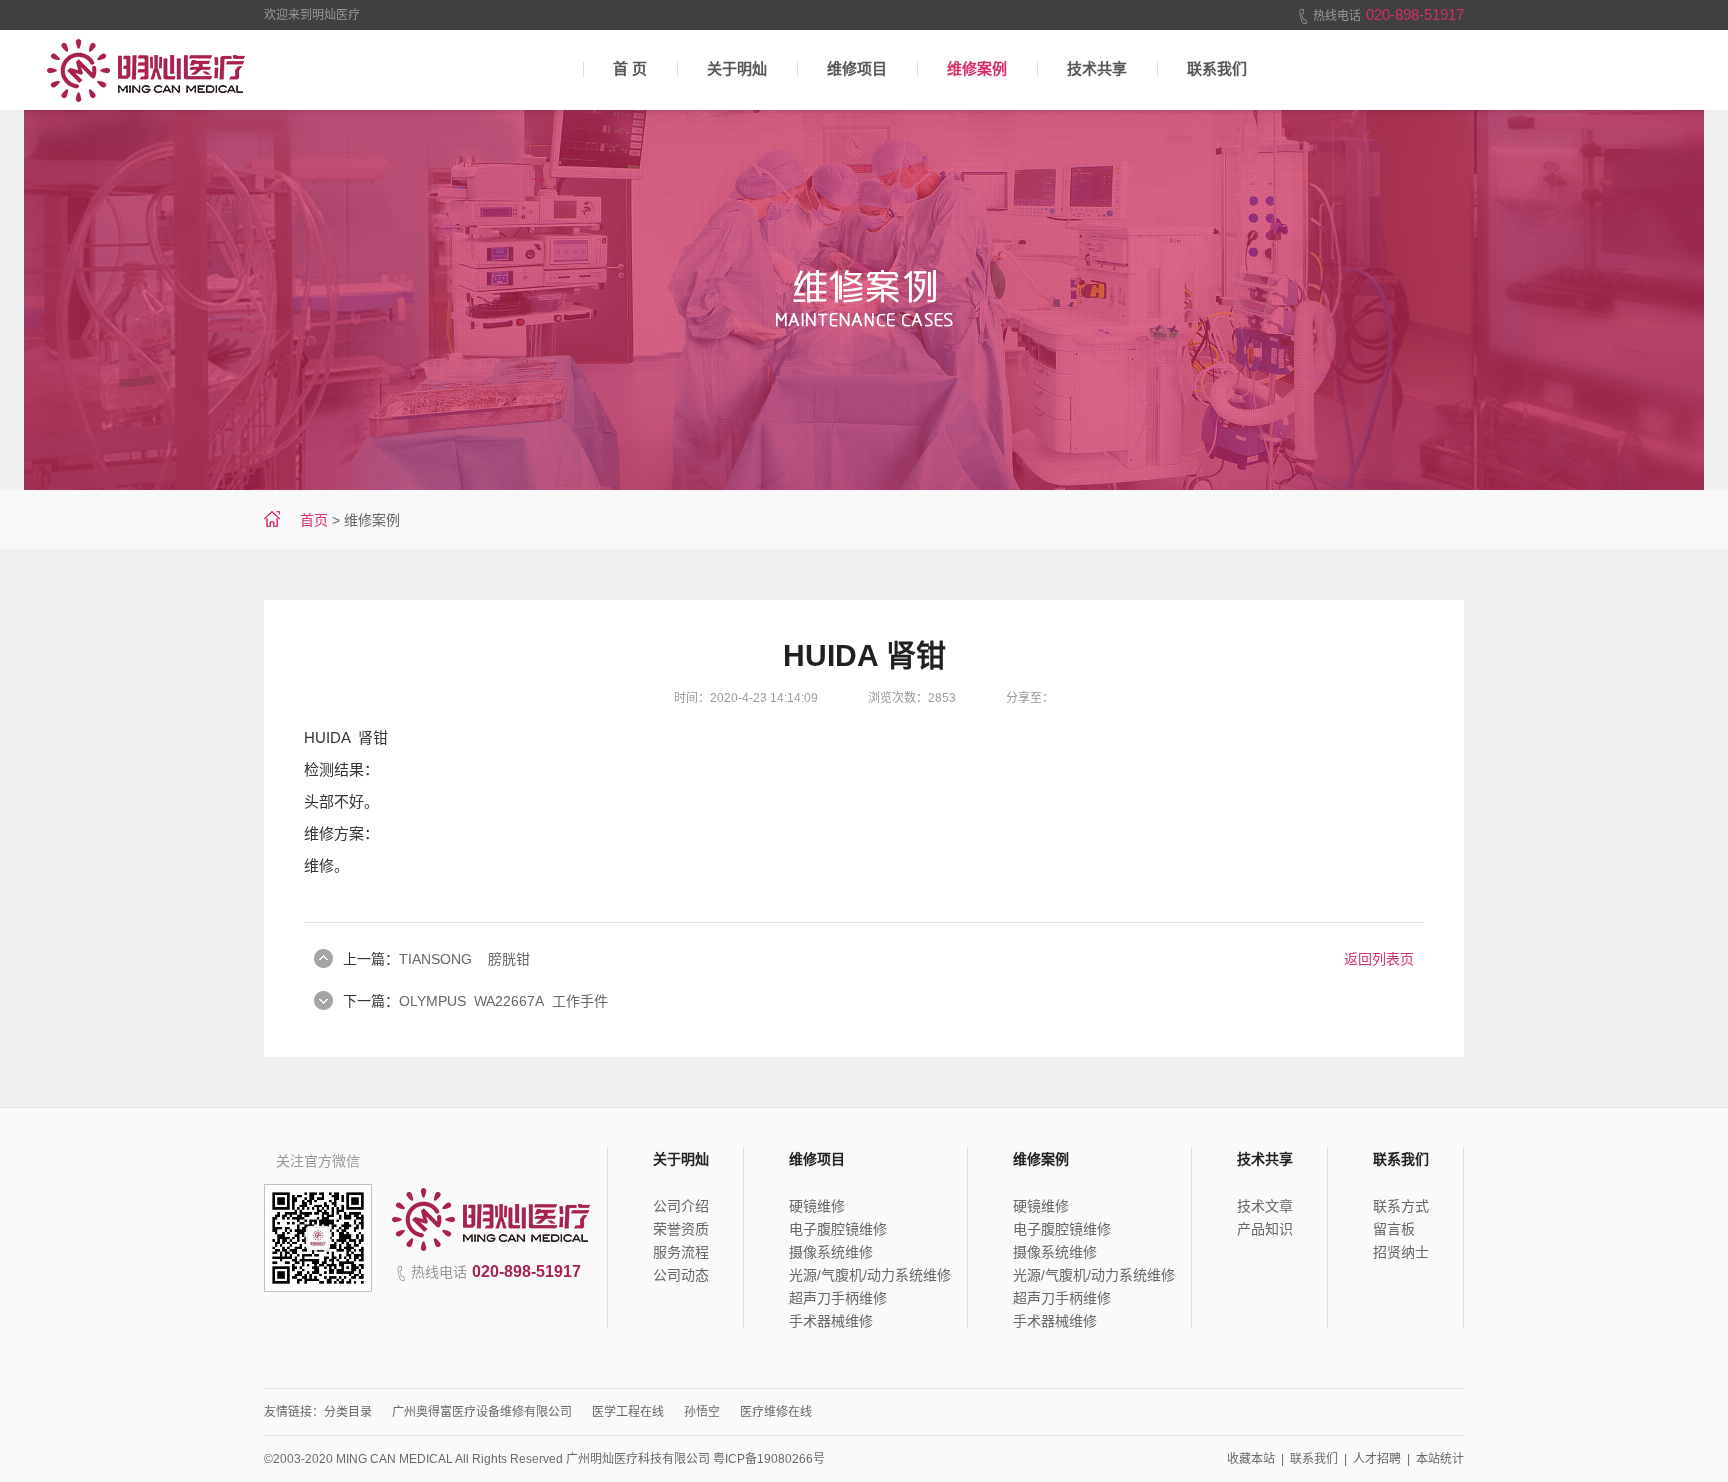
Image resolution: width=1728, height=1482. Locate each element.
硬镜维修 (817, 1206)
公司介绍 (681, 1206)
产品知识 (1265, 1229)
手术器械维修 (831, 1321)
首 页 (630, 68)
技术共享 (1097, 68)
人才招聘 (1377, 1459)
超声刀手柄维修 (838, 1298)
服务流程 (681, 1252)
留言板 (1394, 1229)
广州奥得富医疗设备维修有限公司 (482, 1412)
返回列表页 (1379, 959)
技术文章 (1265, 1206)
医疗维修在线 (776, 1412)
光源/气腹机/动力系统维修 (870, 1275)
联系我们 (1217, 68)
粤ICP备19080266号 (769, 1459)
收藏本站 (1251, 1459)
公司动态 (681, 1275)
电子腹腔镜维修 (838, 1229)
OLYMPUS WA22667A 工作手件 (503, 1001)
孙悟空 (702, 1412)
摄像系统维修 (831, 1252)
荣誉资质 (681, 1229)
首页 (314, 520)
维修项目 (857, 68)
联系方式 (1401, 1206)
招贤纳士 (1401, 1252)
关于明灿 (737, 68)
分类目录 (348, 1412)
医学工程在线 (628, 1412)
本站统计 (1440, 1459)
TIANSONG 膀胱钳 (464, 959)
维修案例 (977, 68)
